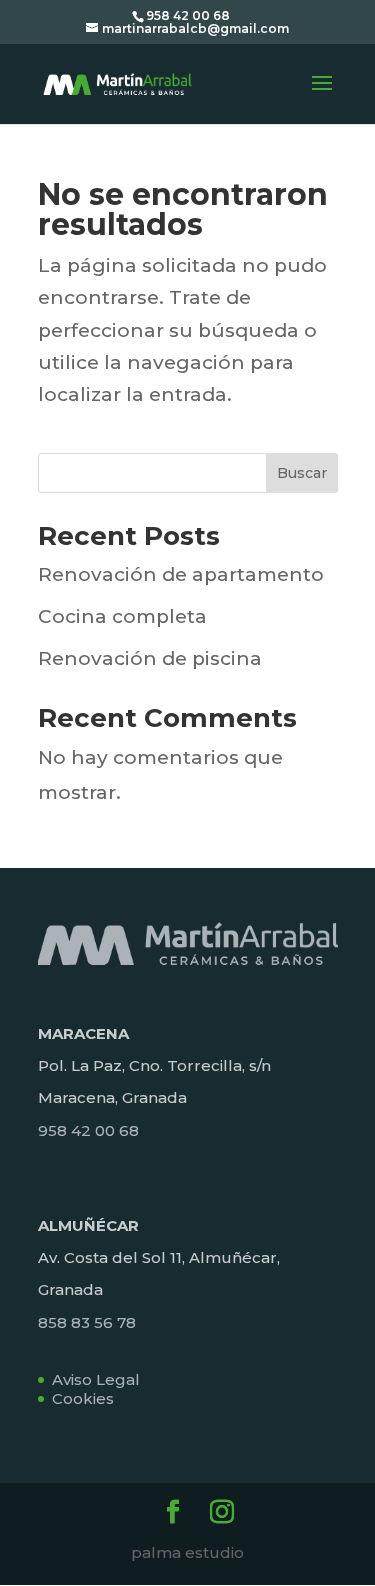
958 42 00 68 (88, 1130)
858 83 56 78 (87, 1322)
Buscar (302, 473)
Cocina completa (122, 616)
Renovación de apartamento (181, 574)
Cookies (83, 1398)
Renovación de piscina (150, 658)
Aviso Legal (96, 1379)
